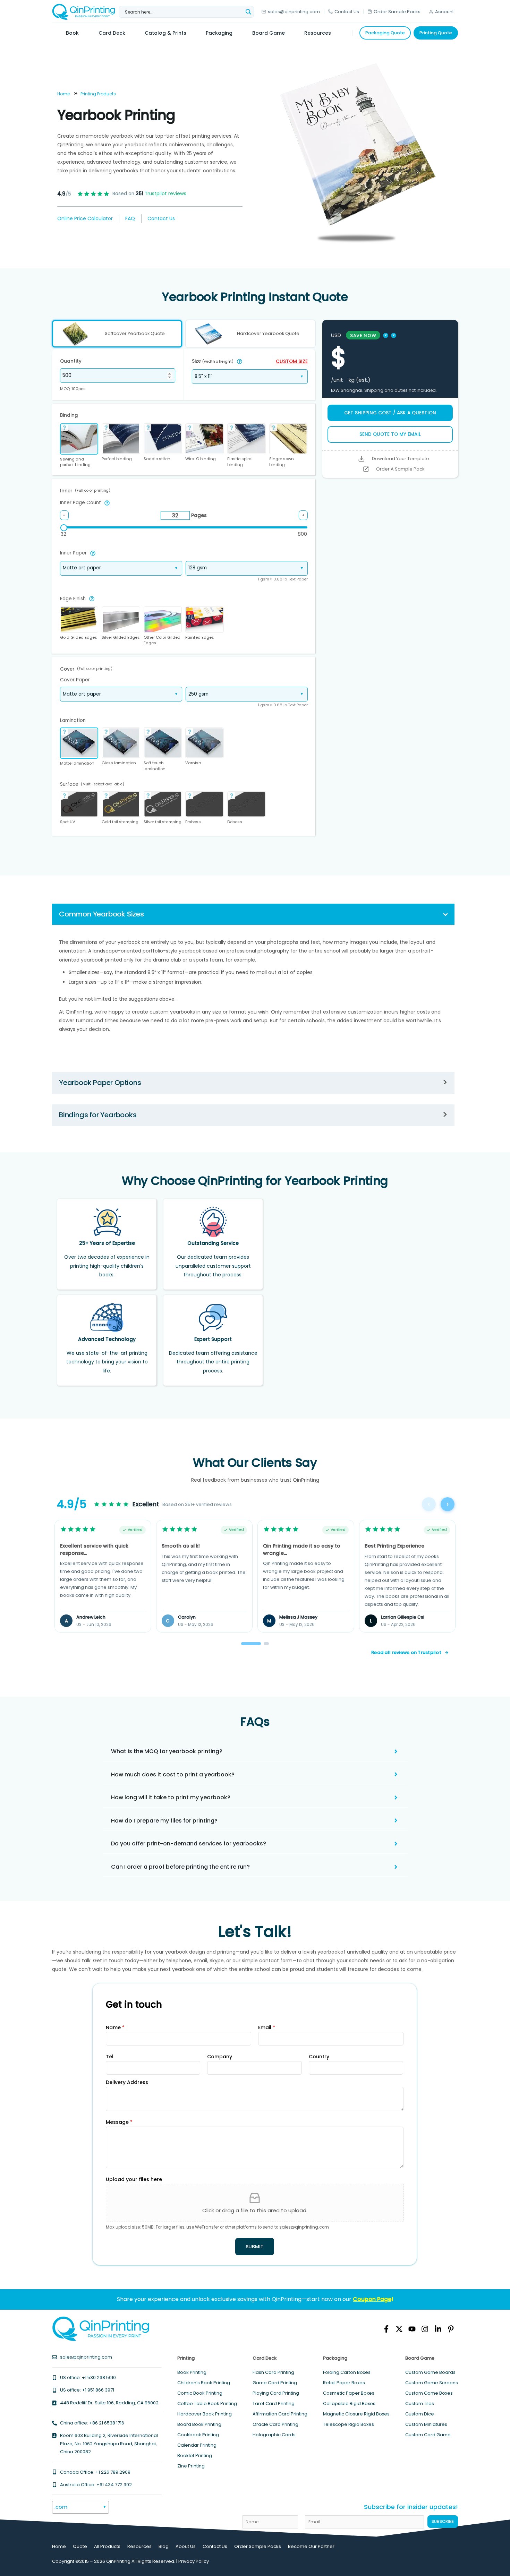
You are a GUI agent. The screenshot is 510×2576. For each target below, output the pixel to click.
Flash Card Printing (273, 2372)
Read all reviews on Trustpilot (406, 1652)
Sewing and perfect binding (75, 462)
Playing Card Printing (276, 2393)
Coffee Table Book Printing (207, 2403)
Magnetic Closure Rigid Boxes (356, 2414)
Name (115, 2027)
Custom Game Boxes (429, 2393)
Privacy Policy (194, 2561)
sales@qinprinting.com (294, 12)
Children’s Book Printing (204, 2383)
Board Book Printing (199, 2424)
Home (63, 94)
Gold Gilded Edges (79, 637)
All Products (107, 2546)
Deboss (235, 822)
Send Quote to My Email (390, 434)
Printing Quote (436, 33)
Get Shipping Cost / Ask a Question (390, 413)
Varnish (193, 763)
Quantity (71, 361)
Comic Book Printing (200, 2393)
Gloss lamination (119, 763)
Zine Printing (191, 2466)
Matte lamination (77, 763)
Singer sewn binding (282, 462)
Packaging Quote (385, 33)
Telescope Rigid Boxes (348, 2424)
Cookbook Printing (198, 2435)
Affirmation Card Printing (280, 2414)
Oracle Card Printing (275, 2424)
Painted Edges (200, 637)
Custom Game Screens (432, 2383)
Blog (164, 2546)
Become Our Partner (311, 2546)
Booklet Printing (195, 2456)
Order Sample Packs (397, 12)
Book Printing (192, 2372)
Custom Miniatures (426, 2424)
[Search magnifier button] (248, 12)
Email (267, 2027)
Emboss (193, 822)
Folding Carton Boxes (347, 2372)
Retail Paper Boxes (344, 2383)
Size (213, 361)
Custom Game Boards (430, 2372)
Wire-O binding (201, 459)
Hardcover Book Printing (205, 2414)
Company (220, 2057)
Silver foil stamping (163, 822)
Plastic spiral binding (240, 462)
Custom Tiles (420, 2403)
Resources (139, 2546)
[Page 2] (266, 1644)
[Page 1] (251, 1644)
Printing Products (98, 94)
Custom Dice (420, 2414)
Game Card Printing (275, 2383)
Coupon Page (372, 2299)
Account (444, 12)
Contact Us (347, 12)
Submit (255, 2247)
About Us (186, 2546)
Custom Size (292, 362)
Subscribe (443, 2521)
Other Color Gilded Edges (162, 640)
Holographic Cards (274, 2435)
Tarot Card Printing (274, 2403)
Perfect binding (117, 459)
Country (319, 2057)
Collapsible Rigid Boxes (349, 2403)
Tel (110, 2057)
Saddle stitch (157, 459)
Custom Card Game (428, 2435)
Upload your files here (134, 2179)
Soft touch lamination (155, 766)
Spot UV (68, 822)
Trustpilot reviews (161, 194)
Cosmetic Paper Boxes (349, 2393)
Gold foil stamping (120, 822)
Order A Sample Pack (400, 469)
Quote (80, 2546)
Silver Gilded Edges (121, 637)
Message (119, 2122)
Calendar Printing (197, 2445)
